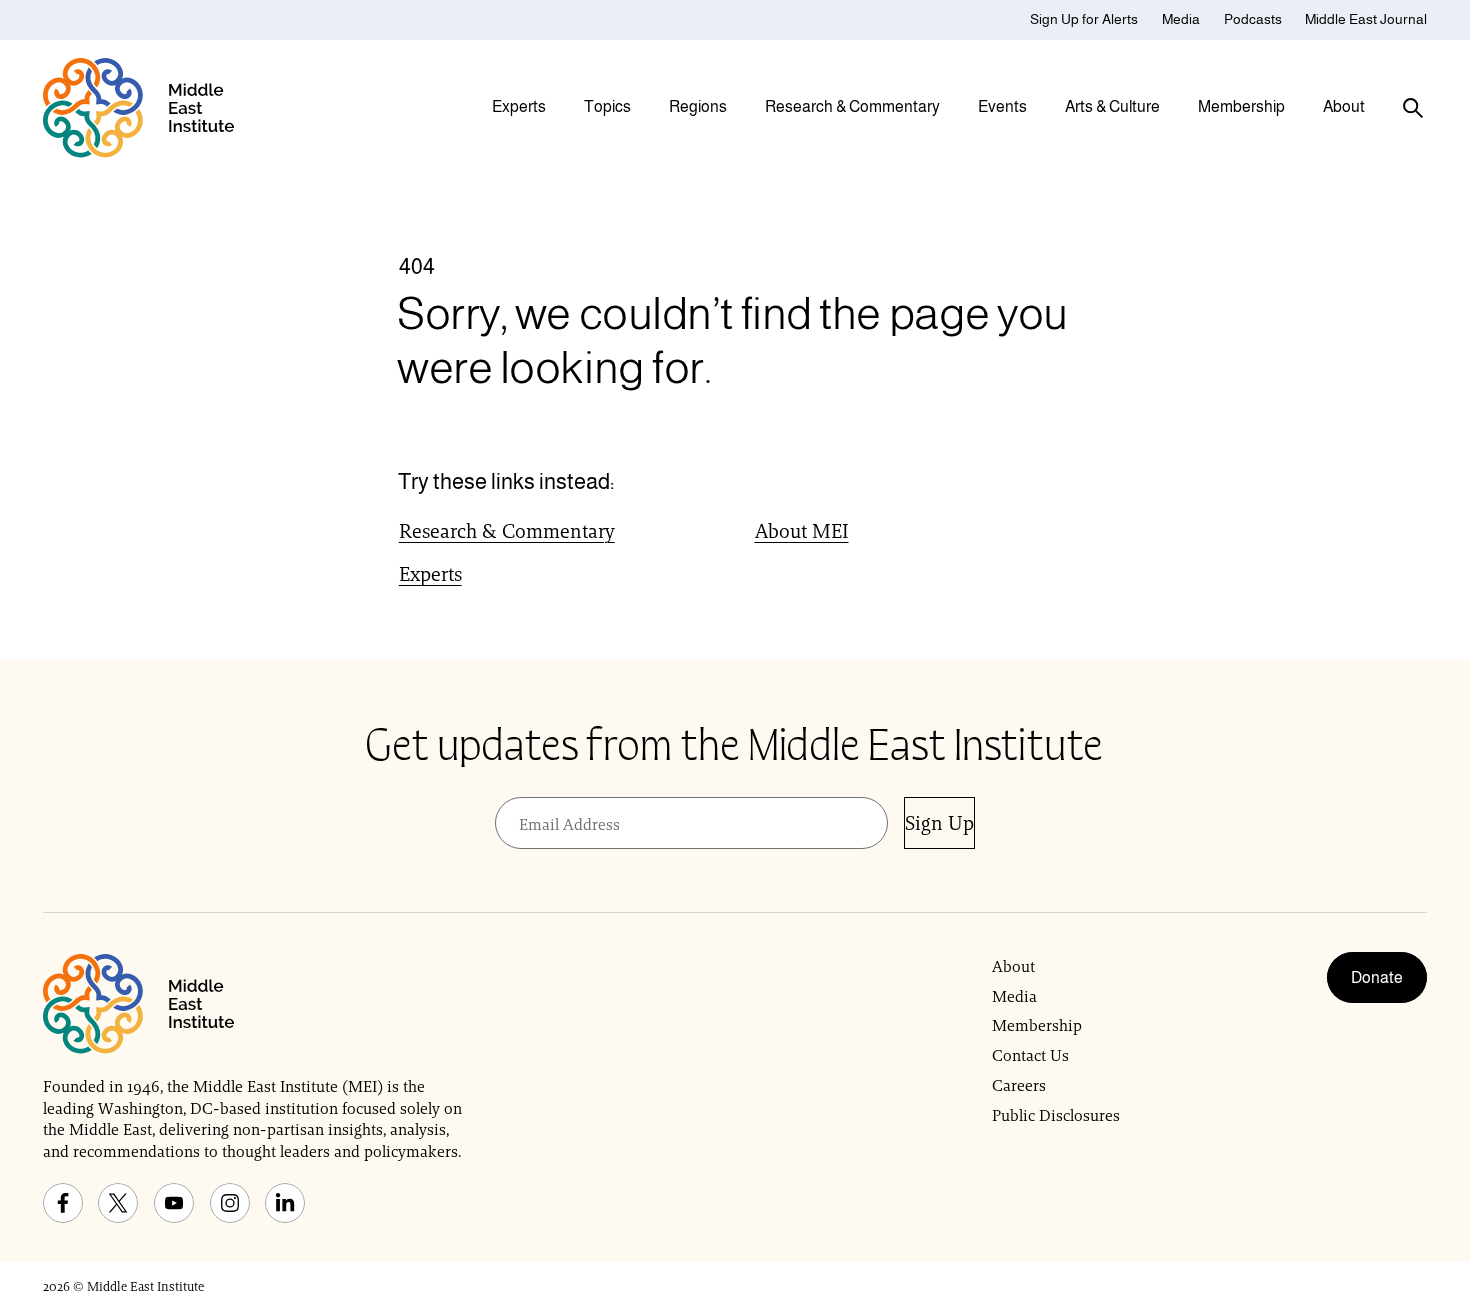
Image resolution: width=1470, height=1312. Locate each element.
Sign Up (939, 823)
